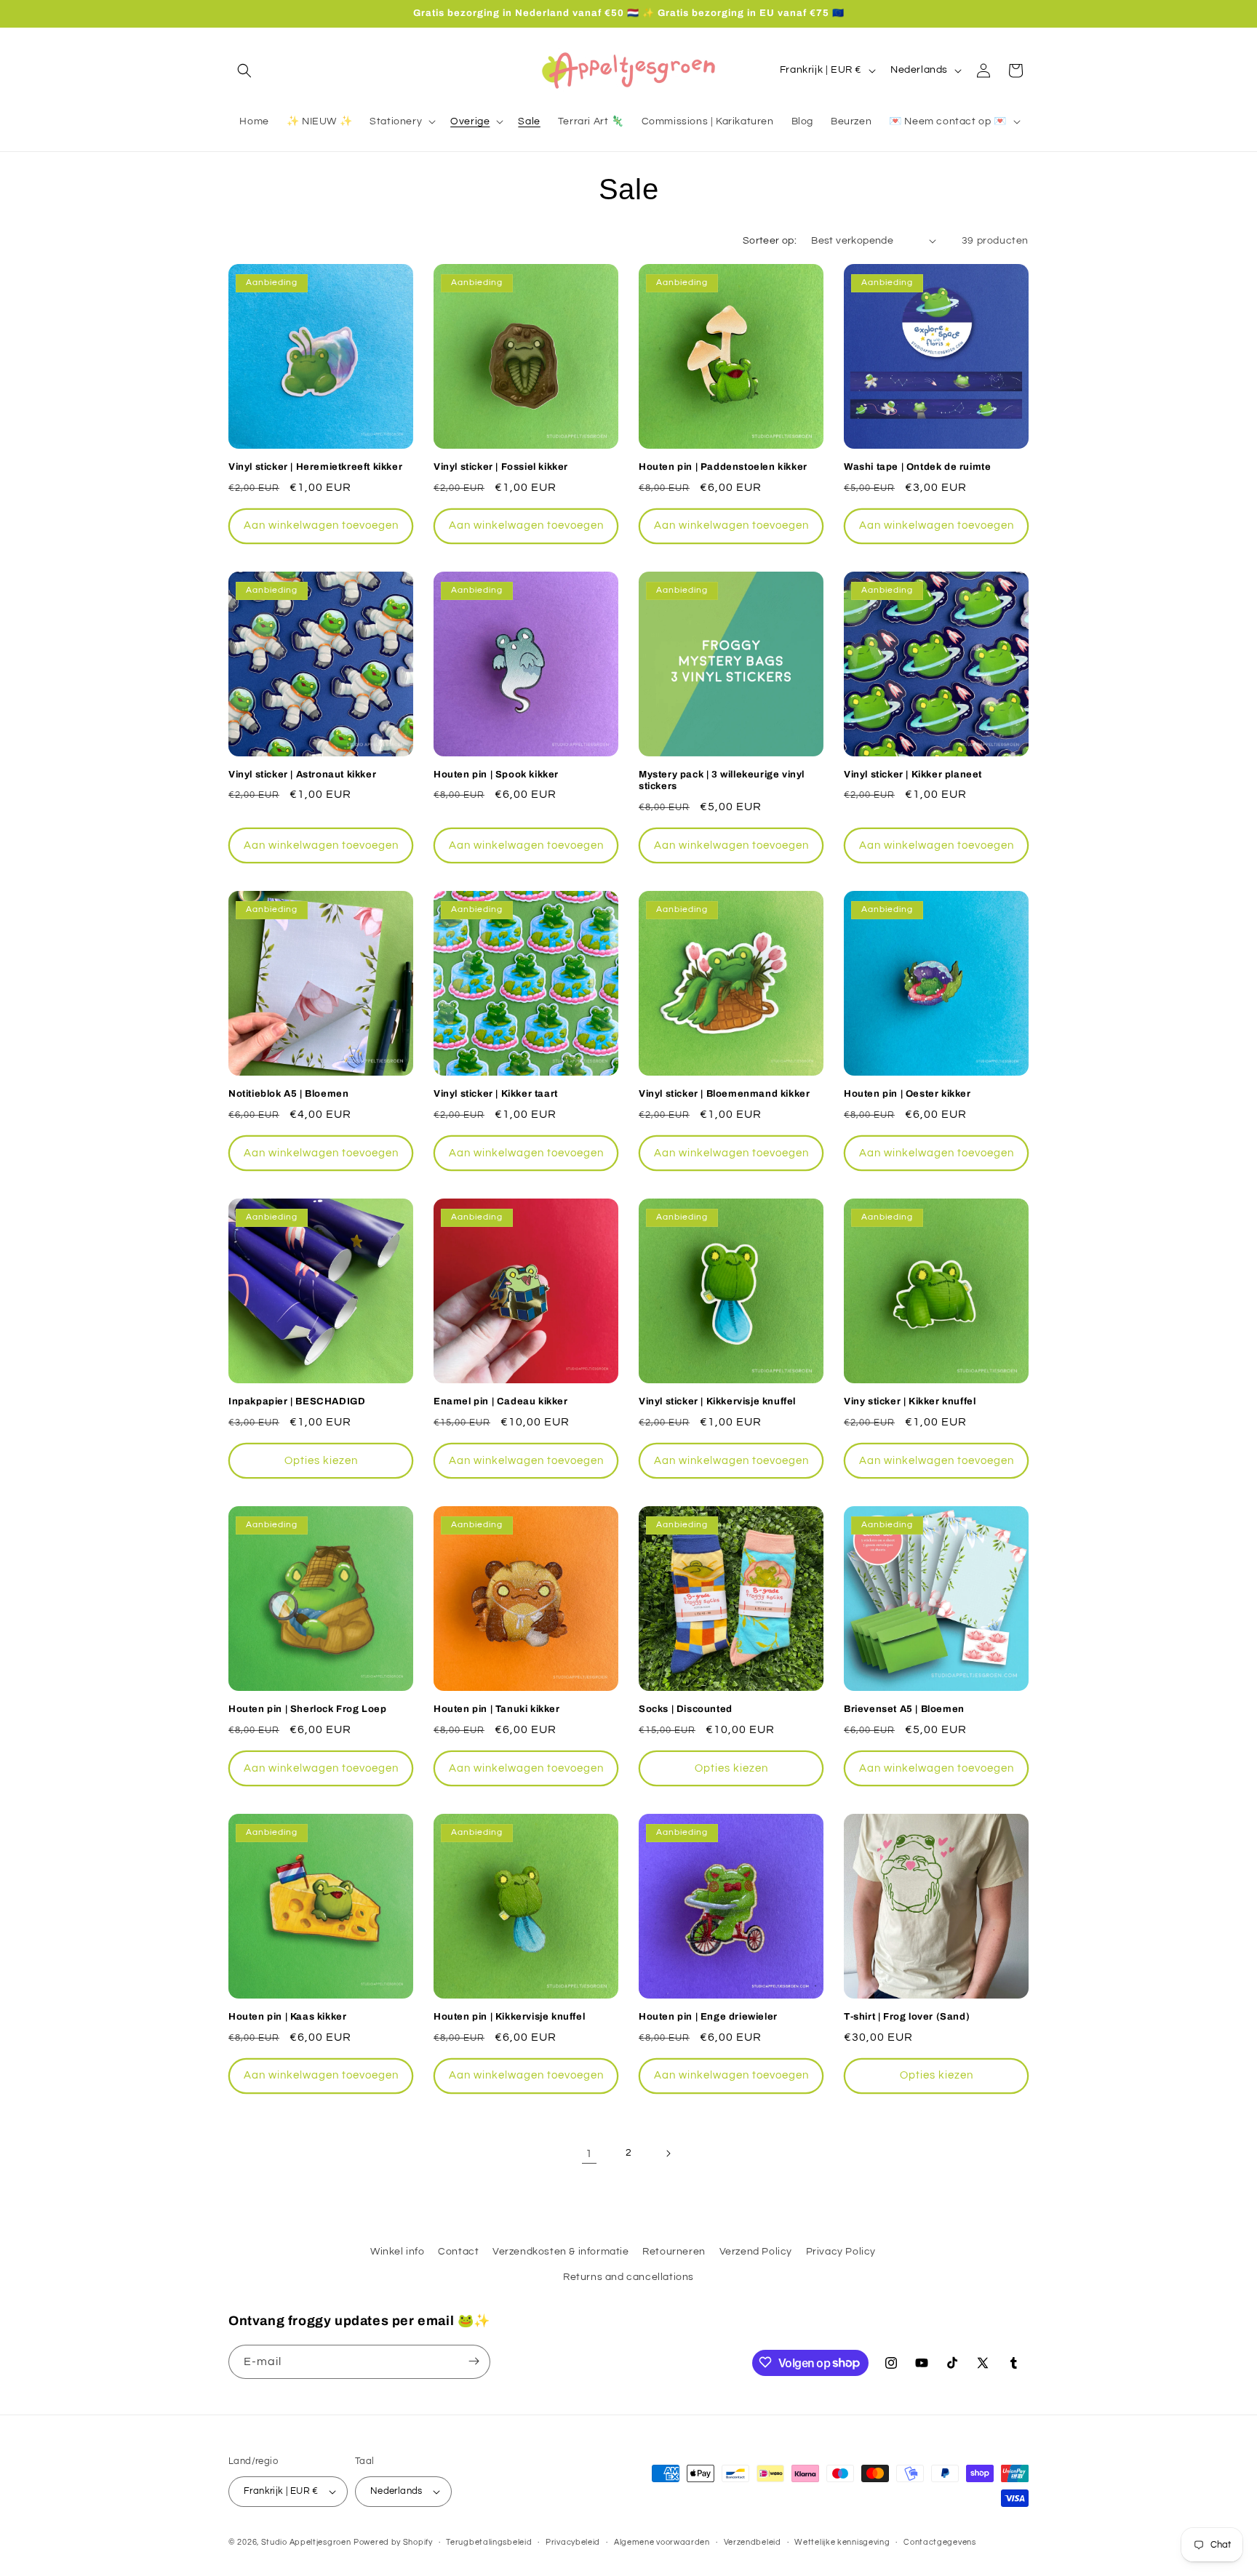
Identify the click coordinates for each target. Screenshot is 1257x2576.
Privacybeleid (573, 2541)
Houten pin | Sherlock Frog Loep (308, 1709)
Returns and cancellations (628, 2278)
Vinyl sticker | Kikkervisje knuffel (717, 1401)
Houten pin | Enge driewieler (708, 2017)
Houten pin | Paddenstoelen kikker (723, 467)
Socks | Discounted (686, 1709)
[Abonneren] (474, 2361)
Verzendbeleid (753, 2541)
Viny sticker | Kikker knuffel (910, 1401)
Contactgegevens (940, 2541)
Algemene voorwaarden (662, 2541)
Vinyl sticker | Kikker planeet (913, 775)
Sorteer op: (770, 241)
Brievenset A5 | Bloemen (904, 1709)
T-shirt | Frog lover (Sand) (907, 2017)
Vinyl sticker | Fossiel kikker (501, 467)
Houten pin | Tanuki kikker (497, 1709)
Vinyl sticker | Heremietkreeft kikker (315, 467)
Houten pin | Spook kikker (496, 775)
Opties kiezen (321, 1461)
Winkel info (398, 2252)
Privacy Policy (841, 2252)
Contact (458, 2252)
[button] (244, 71)
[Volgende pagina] (668, 2153)
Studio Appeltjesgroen (306, 2542)
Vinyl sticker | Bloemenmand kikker (724, 1094)
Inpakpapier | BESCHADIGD (297, 1401)
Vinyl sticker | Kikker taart (496, 1094)
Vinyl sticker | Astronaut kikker (302, 775)
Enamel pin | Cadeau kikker (501, 1401)
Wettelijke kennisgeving (842, 2541)
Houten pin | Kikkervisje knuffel (509, 2017)
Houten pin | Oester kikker (907, 1094)
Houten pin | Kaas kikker (287, 2017)
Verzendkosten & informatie (561, 2252)
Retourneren (674, 2252)
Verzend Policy (756, 2252)
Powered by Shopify (393, 2542)
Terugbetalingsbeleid (489, 2541)
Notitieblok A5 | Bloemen (288, 1094)
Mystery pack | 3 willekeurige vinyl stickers (722, 781)
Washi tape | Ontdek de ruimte (917, 467)
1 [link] (589, 2153)
